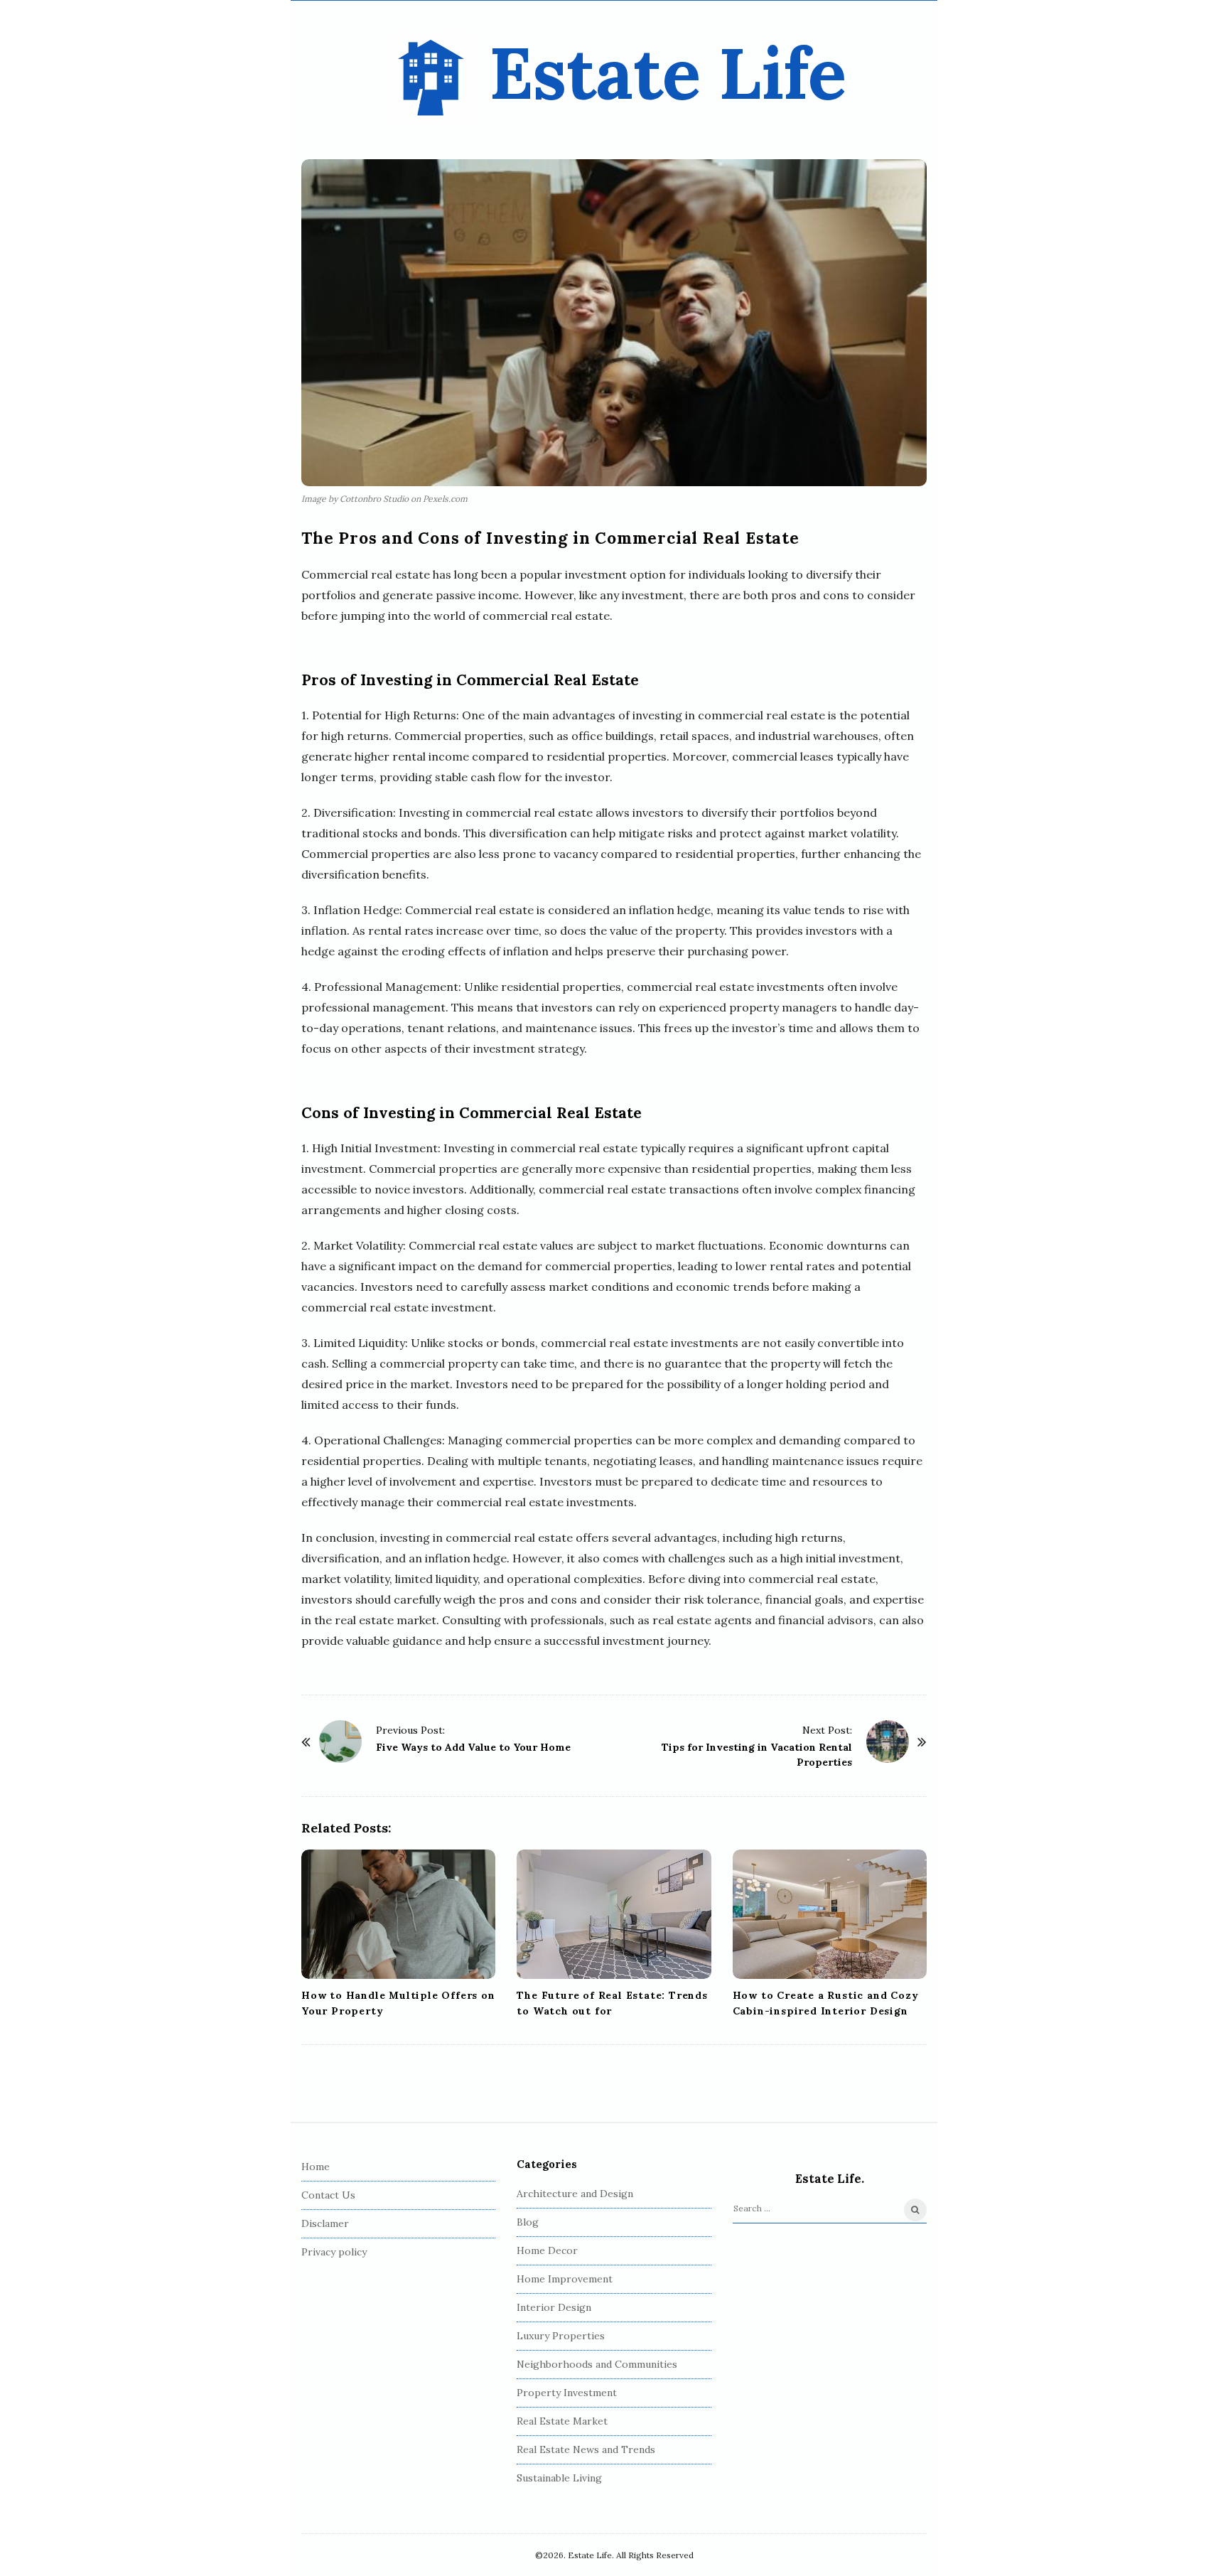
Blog (528, 2222)
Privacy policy (334, 2252)
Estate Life (668, 73)
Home (316, 2167)
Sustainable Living (559, 2478)
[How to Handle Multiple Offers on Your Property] (398, 1914)
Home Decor (547, 2250)
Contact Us (328, 2195)
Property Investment (567, 2393)
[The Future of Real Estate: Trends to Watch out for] (614, 1914)
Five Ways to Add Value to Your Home (473, 1747)
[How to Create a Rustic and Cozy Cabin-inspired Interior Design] (830, 1914)
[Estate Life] (430, 79)
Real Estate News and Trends (586, 2449)
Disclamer (325, 2223)
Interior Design (554, 2307)
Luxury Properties (561, 2336)
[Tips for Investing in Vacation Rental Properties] (888, 1742)
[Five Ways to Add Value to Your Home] (340, 1742)
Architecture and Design (575, 2194)
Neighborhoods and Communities (597, 2364)
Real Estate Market (562, 2421)
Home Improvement (565, 2279)
